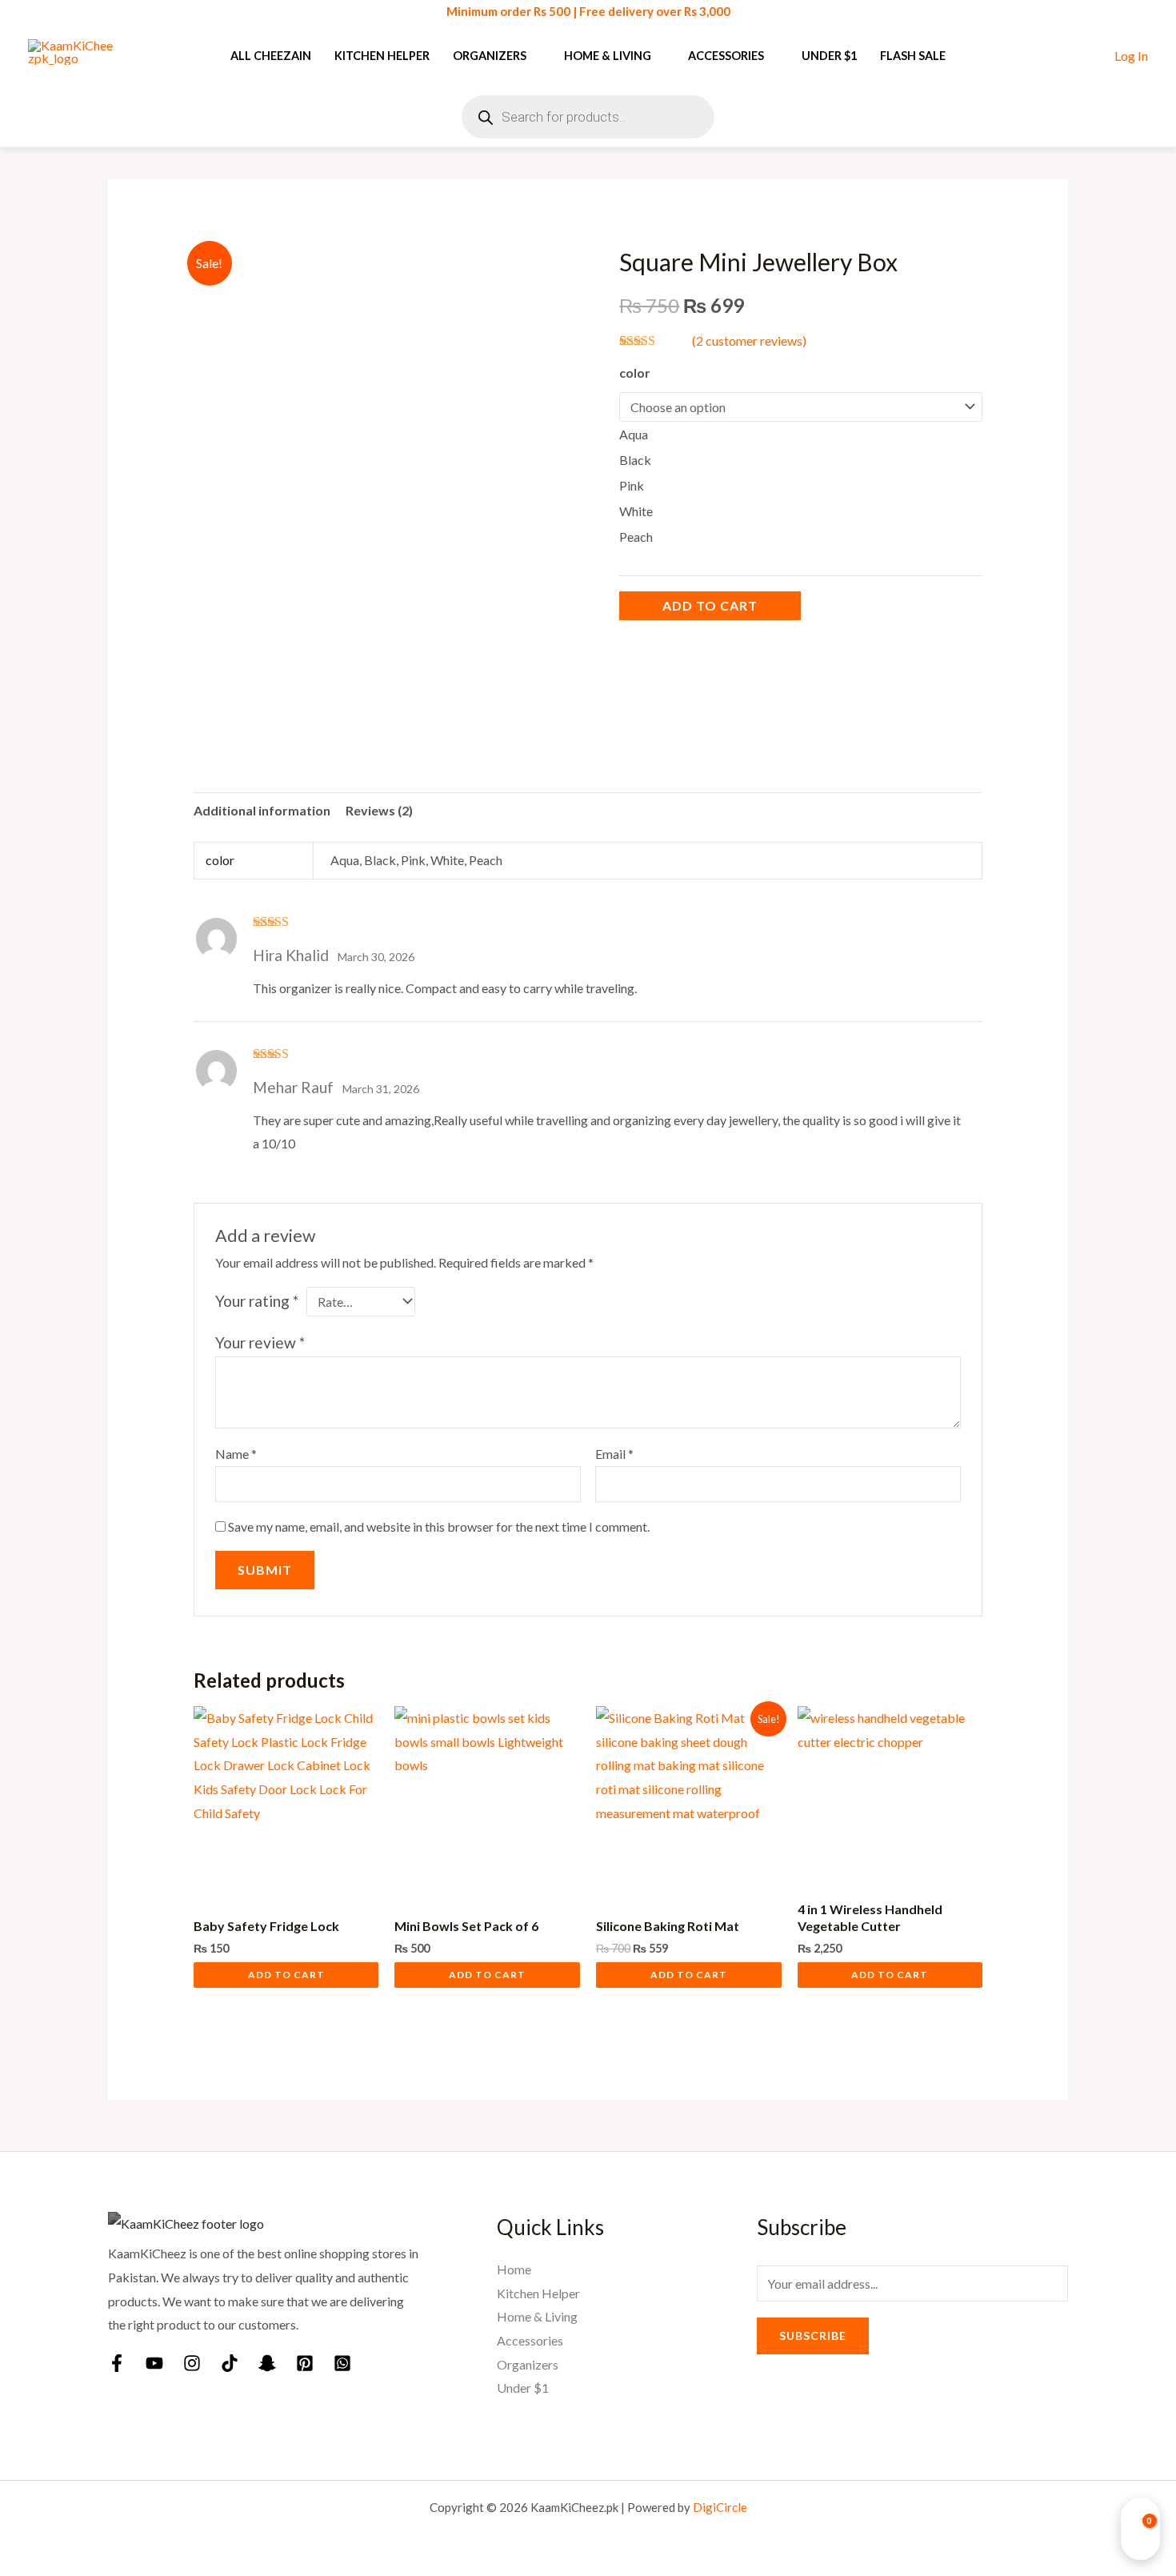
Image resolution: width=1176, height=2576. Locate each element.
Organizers (490, 56)
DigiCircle (720, 2507)
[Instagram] (192, 2363)
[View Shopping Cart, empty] (1140, 2529)
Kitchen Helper (382, 56)
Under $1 (829, 56)
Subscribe (813, 2336)
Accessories (726, 56)
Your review (260, 1342)
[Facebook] (117, 2363)
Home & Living (608, 56)
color (635, 373)
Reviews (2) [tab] (379, 810)
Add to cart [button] (286, 1975)
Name (236, 1454)
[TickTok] (230, 2363)
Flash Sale (913, 56)
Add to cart (710, 605)
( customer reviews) (749, 341)
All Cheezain (271, 56)
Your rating (257, 1301)
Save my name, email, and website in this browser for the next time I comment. (439, 1526)
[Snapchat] (267, 2363)
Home (514, 2269)
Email (614, 1454)
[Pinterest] (305, 2363)
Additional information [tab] (262, 810)
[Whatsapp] (342, 2363)
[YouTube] (154, 2363)
